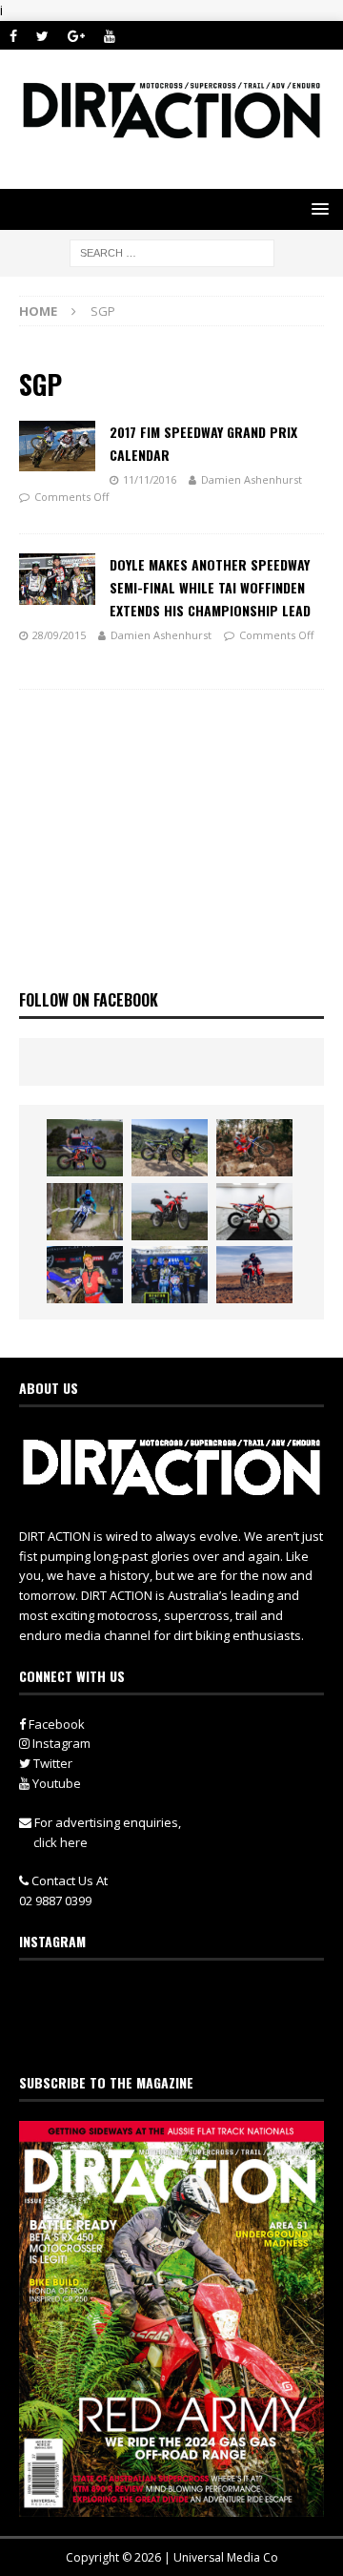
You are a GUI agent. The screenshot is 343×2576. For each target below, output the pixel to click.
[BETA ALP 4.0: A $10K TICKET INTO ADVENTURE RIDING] (170, 1212)
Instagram (60, 1743)
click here (61, 1842)
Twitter (51, 1763)
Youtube (55, 1783)
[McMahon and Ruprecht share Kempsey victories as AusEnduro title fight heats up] (85, 1212)
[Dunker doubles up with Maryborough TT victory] (85, 1275)
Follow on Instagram (183, 2031)
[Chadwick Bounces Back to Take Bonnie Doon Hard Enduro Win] (85, 1148)
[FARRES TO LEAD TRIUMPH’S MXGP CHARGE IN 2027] (170, 1148)
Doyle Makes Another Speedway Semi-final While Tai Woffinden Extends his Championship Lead (210, 587)
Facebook (55, 1724)
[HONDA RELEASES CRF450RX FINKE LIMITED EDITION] (254, 1212)
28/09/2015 (59, 635)
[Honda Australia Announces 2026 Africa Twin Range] (254, 1275)
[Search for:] (172, 251)
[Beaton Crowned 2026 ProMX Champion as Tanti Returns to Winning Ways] (170, 1275)
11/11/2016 (150, 479)
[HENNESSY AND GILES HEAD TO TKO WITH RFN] (254, 1148)
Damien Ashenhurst (252, 479)
